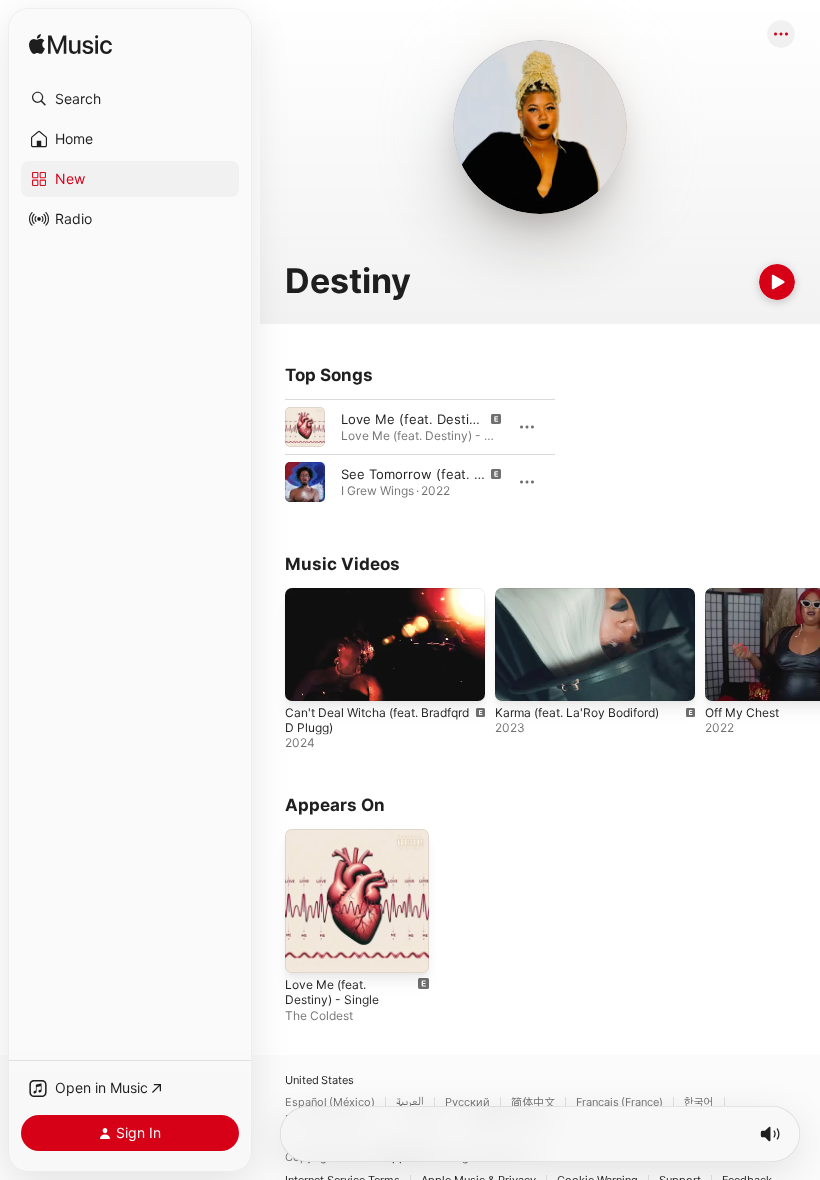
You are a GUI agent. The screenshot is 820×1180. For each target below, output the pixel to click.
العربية (410, 1102)
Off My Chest (742, 712)
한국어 (699, 1102)
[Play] (777, 282)
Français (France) (619, 1102)
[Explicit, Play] (305, 427)
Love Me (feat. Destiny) (415, 419)
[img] (70, 45)
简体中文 (533, 1102)
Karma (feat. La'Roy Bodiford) (577, 712)
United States (319, 1080)
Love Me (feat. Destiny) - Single (332, 992)
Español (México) (330, 1102)
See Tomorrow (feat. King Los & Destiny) (468, 474)
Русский (467, 1102)
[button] (130, 99)
